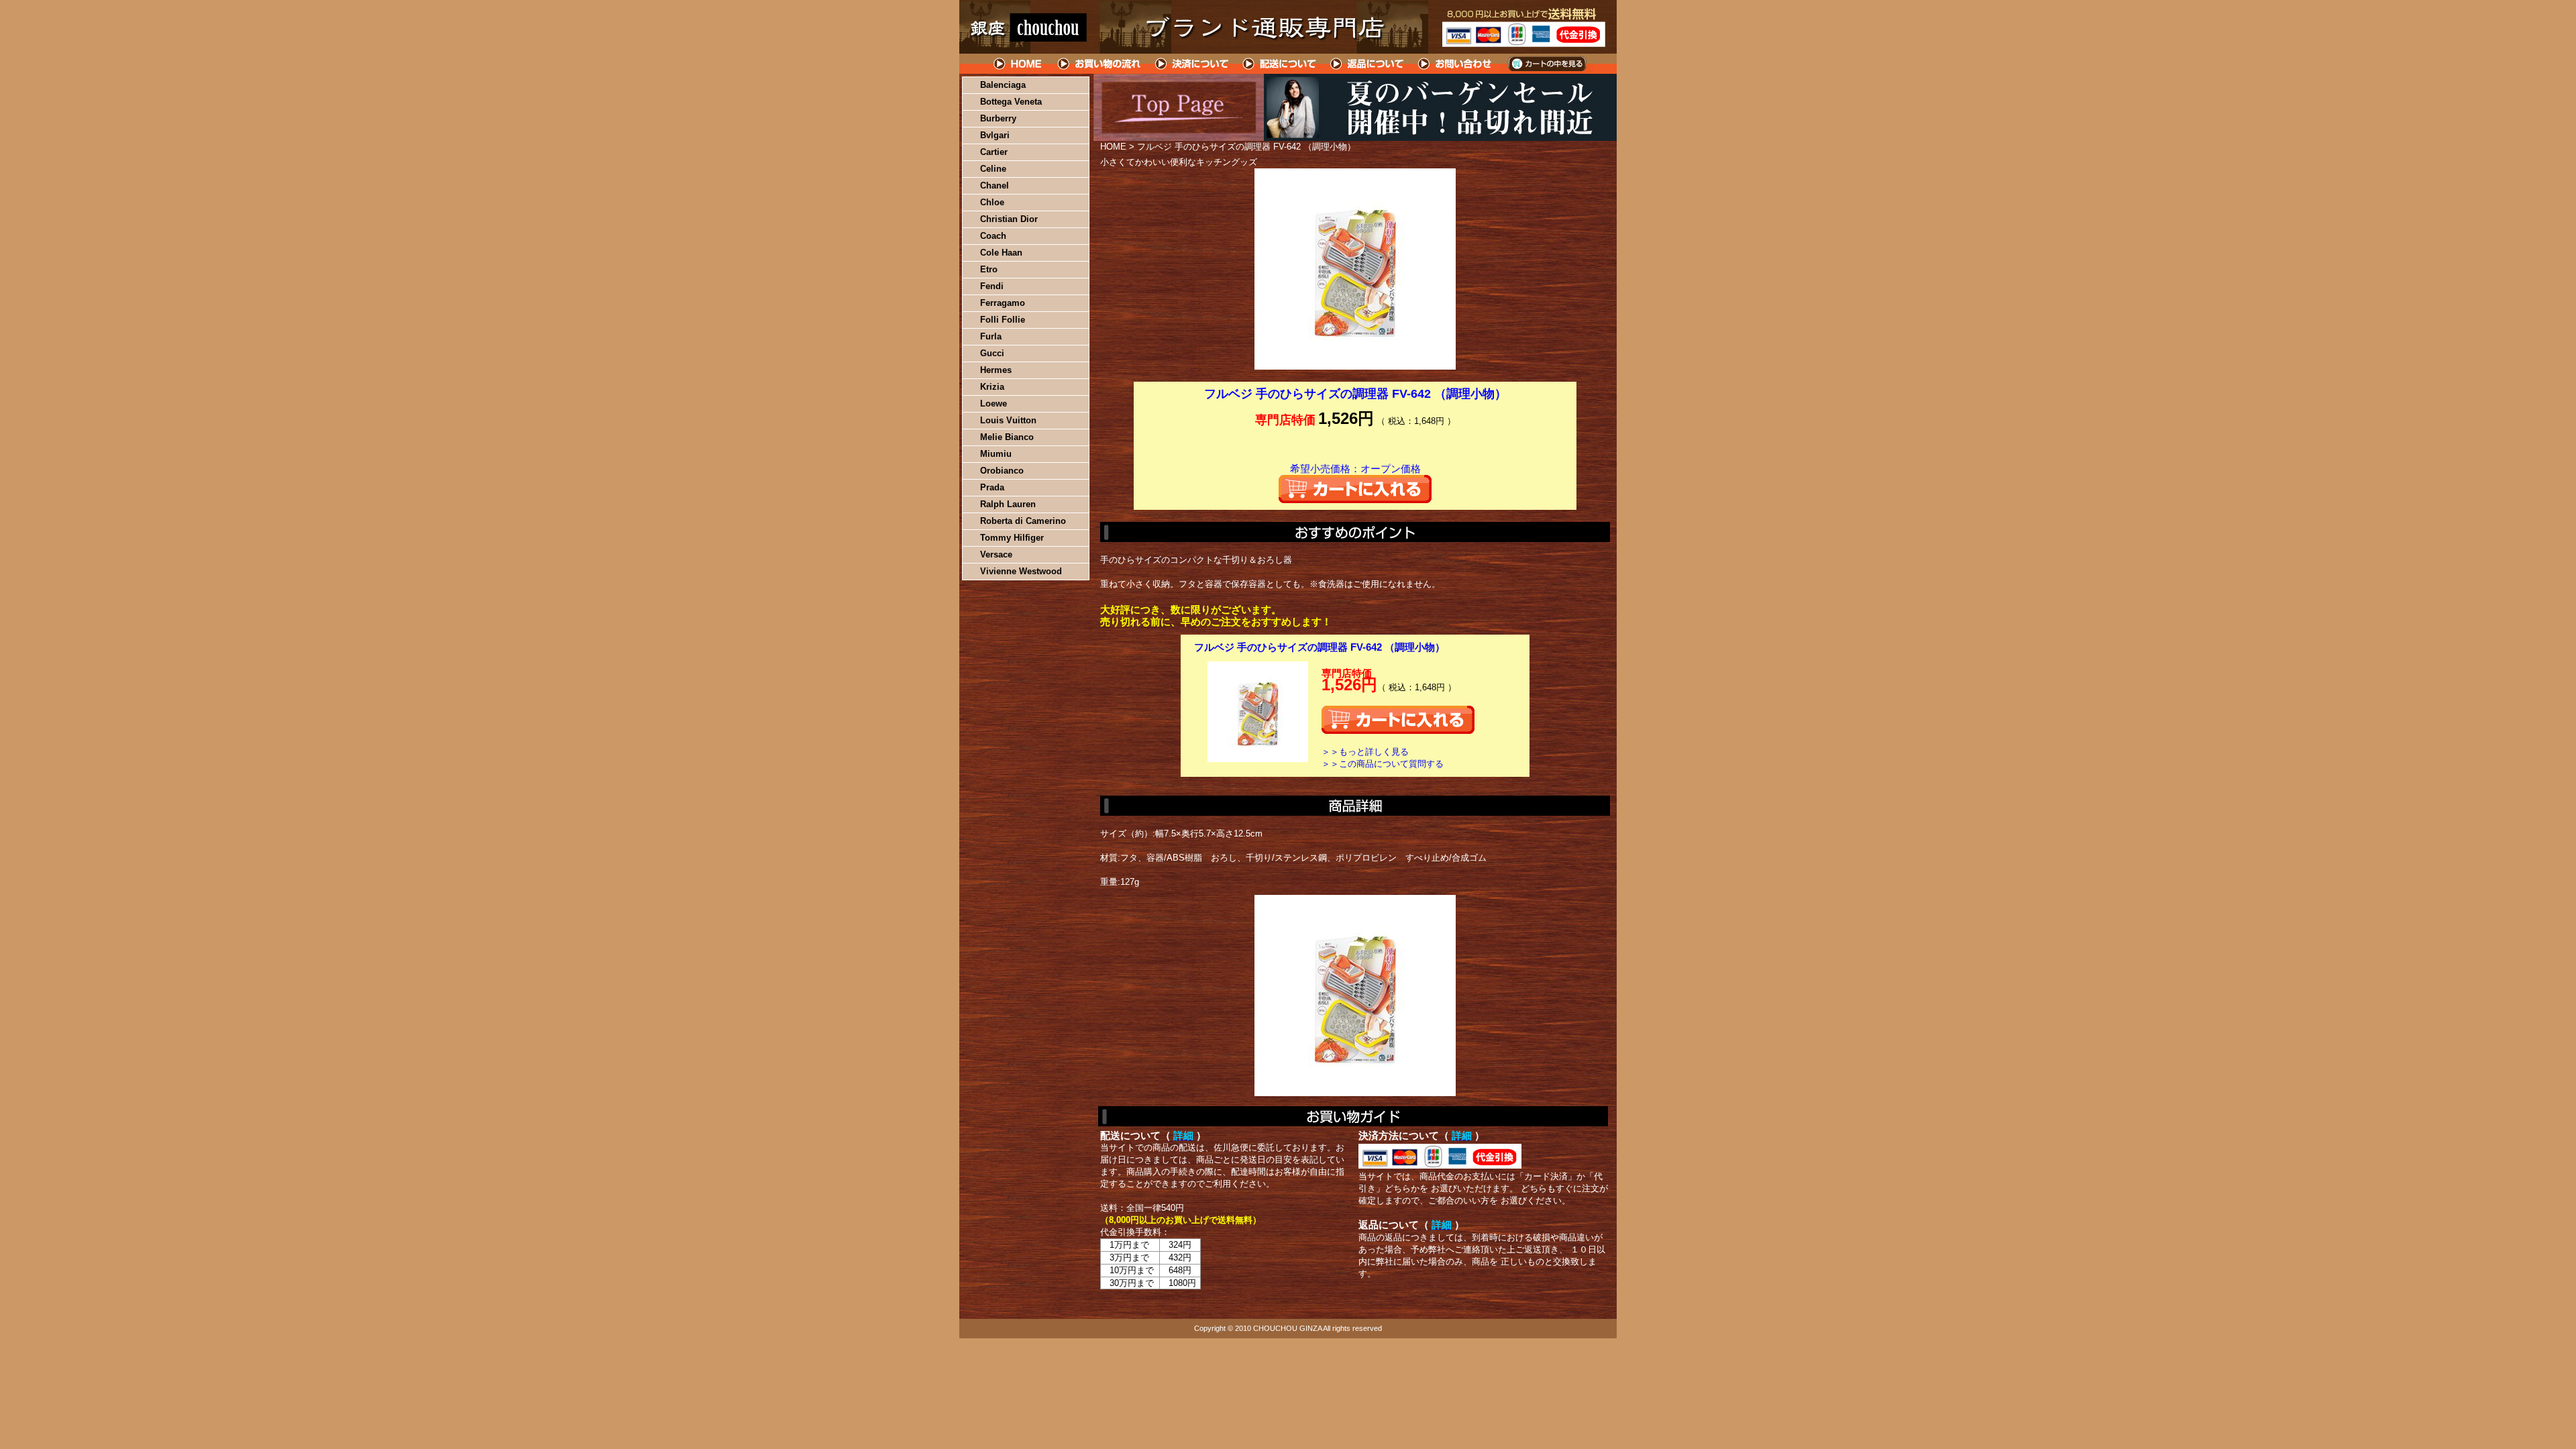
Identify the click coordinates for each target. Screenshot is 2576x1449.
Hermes (996, 370)
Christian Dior (1009, 219)
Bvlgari (995, 135)
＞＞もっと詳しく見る (1365, 752)
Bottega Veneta (1011, 102)
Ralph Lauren (1008, 504)
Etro (989, 269)
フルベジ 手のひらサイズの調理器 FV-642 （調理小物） (1320, 647)
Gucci (992, 353)
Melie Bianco (1007, 437)
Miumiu (996, 454)
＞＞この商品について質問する (1383, 764)
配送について (1280, 64)
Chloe (992, 202)
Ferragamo (1003, 303)
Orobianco (1002, 471)
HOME (1018, 64)
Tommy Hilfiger (1012, 538)
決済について (1192, 64)
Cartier (994, 152)
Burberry (998, 118)
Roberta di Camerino (1023, 521)
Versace (996, 554)
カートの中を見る (1547, 64)
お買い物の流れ (1099, 64)
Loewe (994, 404)
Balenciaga (1003, 85)
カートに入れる (1355, 489)
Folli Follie (1003, 320)
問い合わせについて (1456, 64)
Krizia (992, 387)
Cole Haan (1001, 253)
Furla (991, 336)
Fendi (992, 286)
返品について (1367, 64)
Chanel (995, 185)
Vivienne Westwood (1021, 571)
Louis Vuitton (1008, 420)
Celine (993, 169)
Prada (992, 487)
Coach (993, 236)
